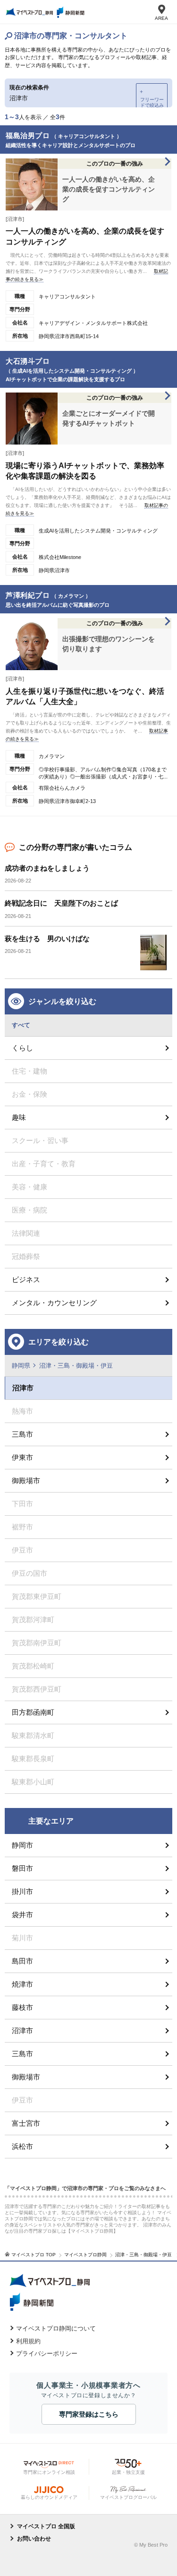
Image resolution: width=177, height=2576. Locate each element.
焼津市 (22, 1984)
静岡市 (22, 1845)
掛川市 (22, 1891)
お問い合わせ (34, 2539)
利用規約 (28, 2341)
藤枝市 (22, 2007)
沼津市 (22, 2030)
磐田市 (22, 1868)
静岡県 (21, 1366)
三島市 (22, 1434)
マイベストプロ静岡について (56, 2328)
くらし (22, 1048)
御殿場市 (26, 1480)
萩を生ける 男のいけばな (47, 939)
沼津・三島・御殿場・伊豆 (76, 1366)
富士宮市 (26, 2123)
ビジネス (26, 1279)
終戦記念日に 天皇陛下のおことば (61, 903)
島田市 (22, 1961)
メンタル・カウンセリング (54, 1303)
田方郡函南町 (33, 1712)
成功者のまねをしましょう (47, 868)
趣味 (19, 1117)
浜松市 (22, 2146)
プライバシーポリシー (47, 2353)
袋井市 (22, 1915)
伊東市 (22, 1457)
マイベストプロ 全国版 (46, 2526)
